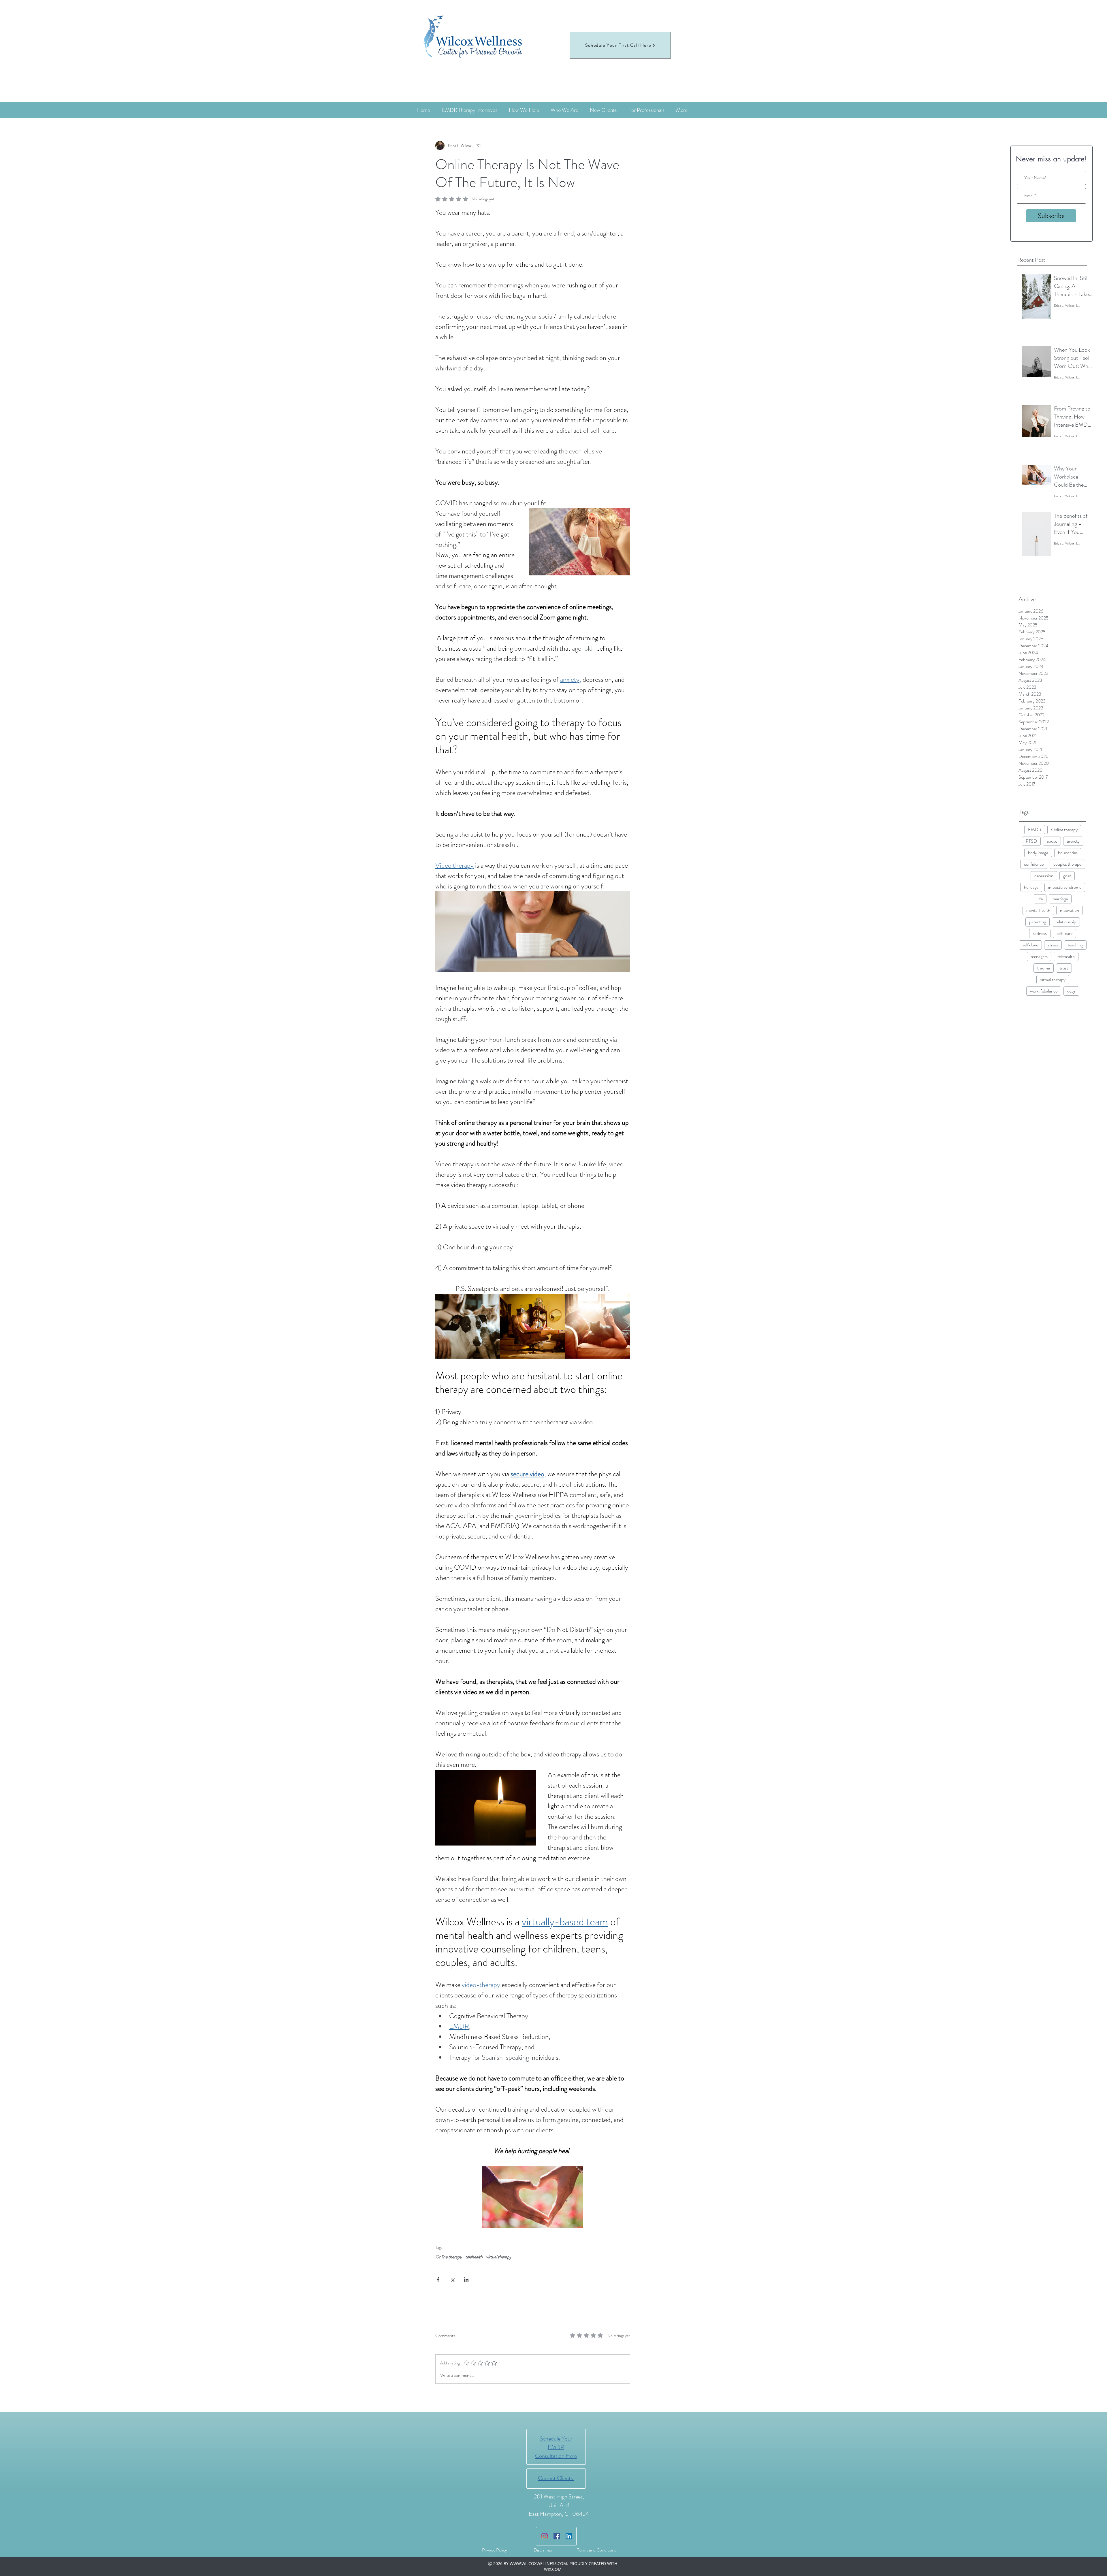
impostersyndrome (1065, 887)
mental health (1038, 910)
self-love (1030, 945)
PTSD (1031, 841)
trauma (1044, 968)
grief (1067, 876)
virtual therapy (1053, 979)
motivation (1070, 910)
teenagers (1039, 956)
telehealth (1066, 956)
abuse (1052, 841)
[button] (486, 1808)
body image (1038, 853)
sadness (1040, 933)
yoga (1071, 991)
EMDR (1035, 830)
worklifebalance (1044, 991)
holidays (1031, 887)
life (1040, 899)
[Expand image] (493, 1301)
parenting (1038, 922)
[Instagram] (545, 2536)
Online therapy (1064, 830)
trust (1064, 968)
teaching (1075, 945)
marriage (1060, 899)
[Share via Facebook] (438, 2280)
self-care (1064, 933)
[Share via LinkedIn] (466, 2280)
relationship (1066, 922)
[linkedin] (569, 2536)
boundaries (1068, 853)
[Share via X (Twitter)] (452, 2280)
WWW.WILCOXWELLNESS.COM (538, 2563)
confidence (1034, 864)
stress (1053, 945)
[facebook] (557, 2536)
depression (1044, 876)
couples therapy (1067, 864)
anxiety (1073, 841)
